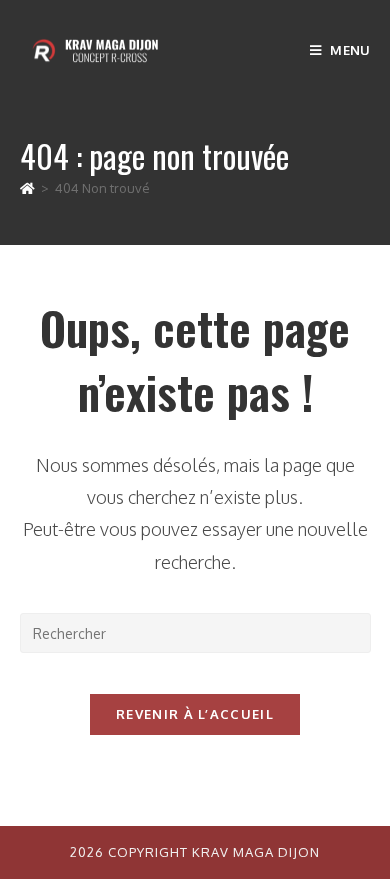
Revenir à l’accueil (195, 714)
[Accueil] (27, 188)
